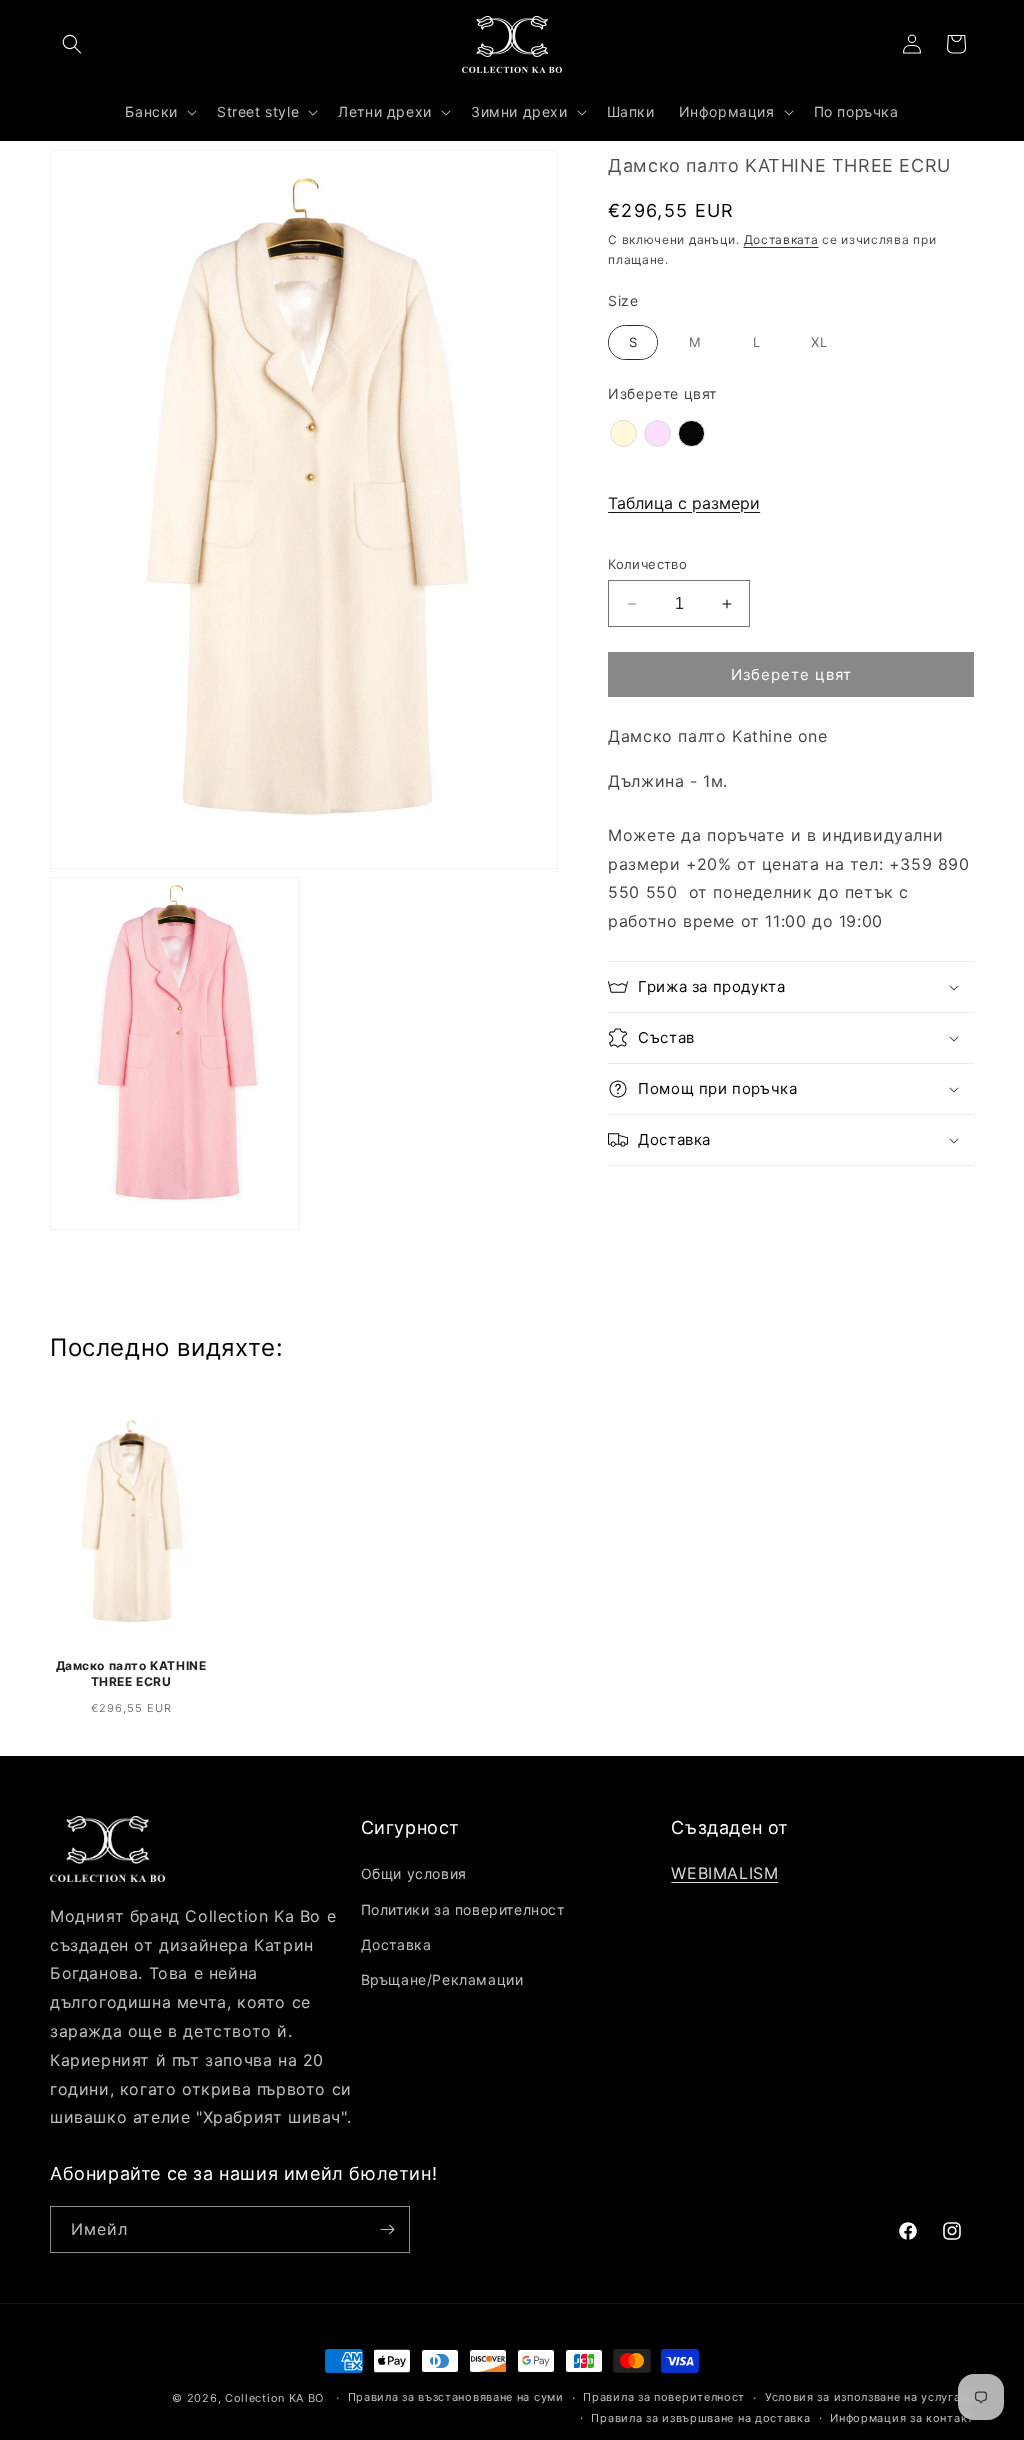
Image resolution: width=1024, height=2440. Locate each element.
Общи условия (414, 1873)
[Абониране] (387, 2229)
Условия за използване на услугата (869, 2397)
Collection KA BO (274, 2398)
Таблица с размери (684, 503)
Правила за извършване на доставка (700, 2418)
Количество (647, 564)
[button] (72, 44)
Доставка (396, 1944)
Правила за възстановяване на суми (456, 2397)
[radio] (633, 343)
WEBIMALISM (724, 1873)
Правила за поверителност (664, 2397)
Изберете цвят (662, 393)
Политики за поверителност (463, 1909)
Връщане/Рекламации (442, 1979)
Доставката (781, 239)
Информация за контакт (902, 2418)
